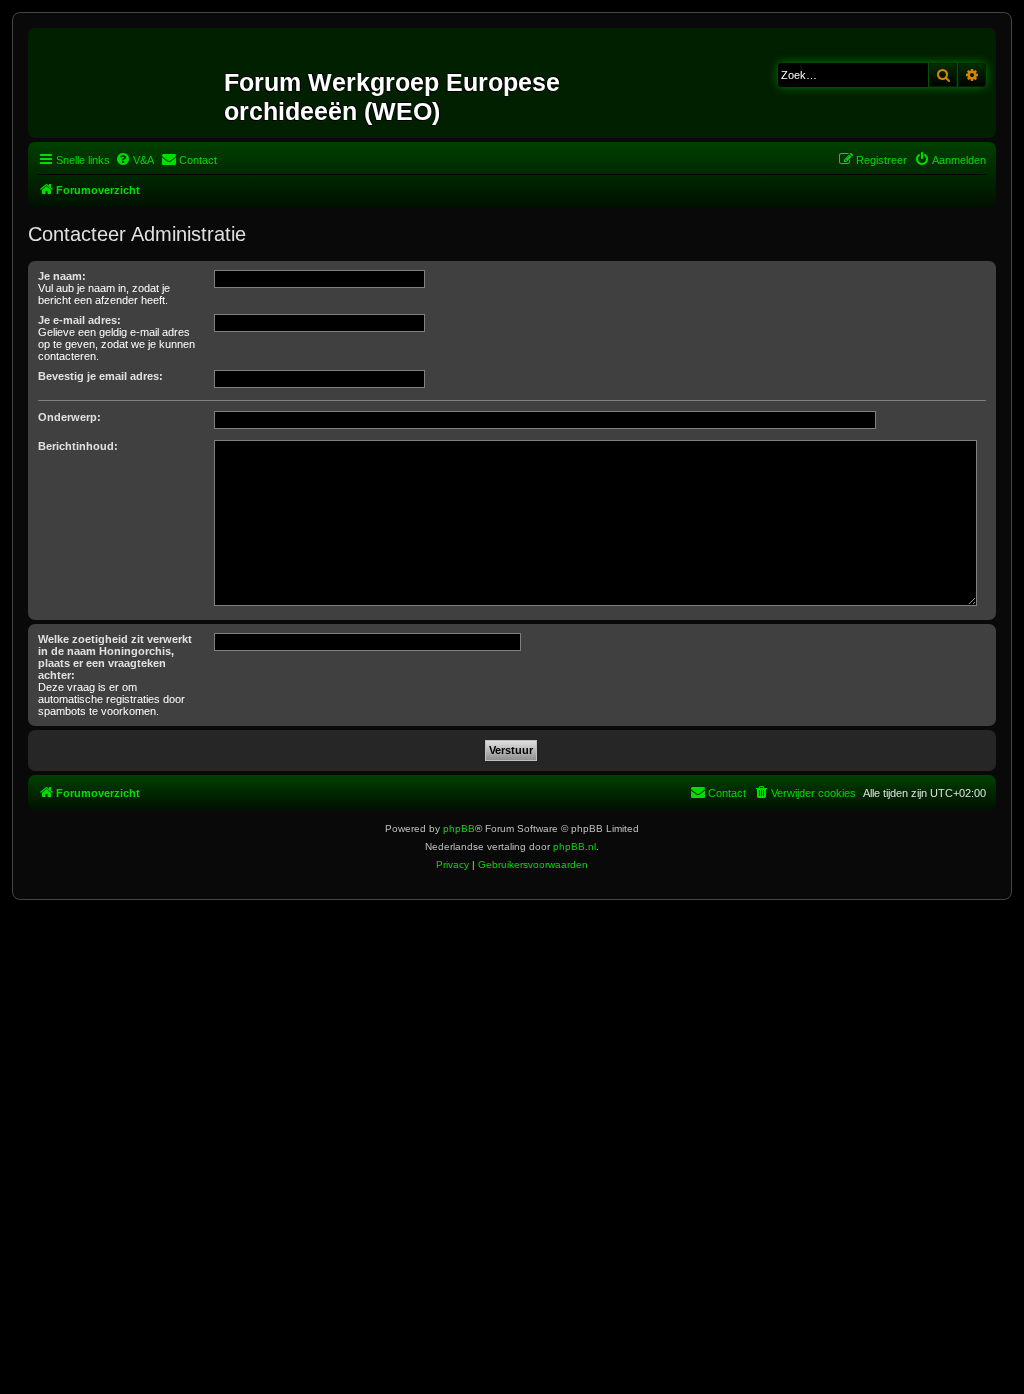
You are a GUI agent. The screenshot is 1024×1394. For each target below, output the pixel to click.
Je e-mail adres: (79, 320)
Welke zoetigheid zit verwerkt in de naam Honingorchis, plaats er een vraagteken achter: (115, 657)
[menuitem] (134, 160)
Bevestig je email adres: (100, 376)
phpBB (459, 828)
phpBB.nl (574, 846)
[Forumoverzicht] (128, 83)
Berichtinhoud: (78, 446)
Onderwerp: (69, 417)
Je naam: (62, 276)
